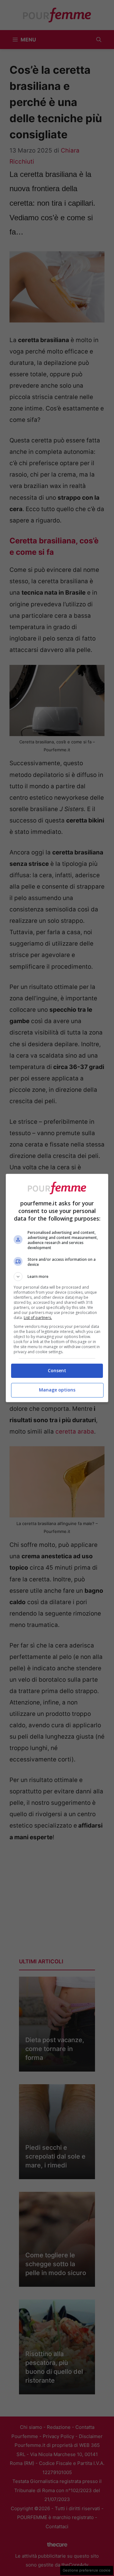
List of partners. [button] (38, 1318)
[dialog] (57, 1288)
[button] (57, 1277)
